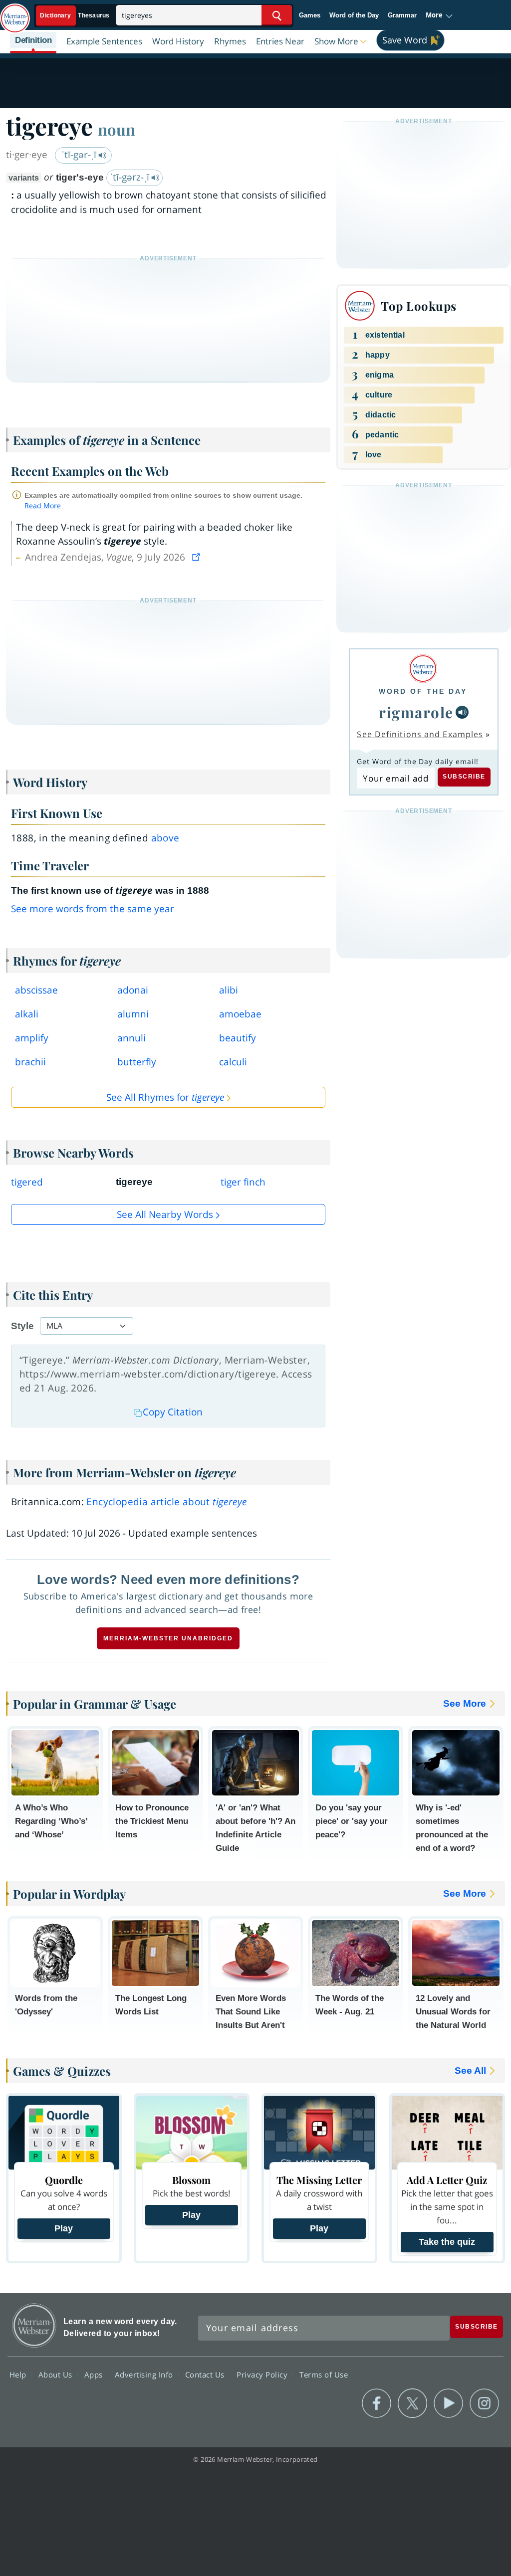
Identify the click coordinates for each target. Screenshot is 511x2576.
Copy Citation (173, 1412)
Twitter (412, 2403)
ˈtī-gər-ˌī (80, 155)
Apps (95, 2375)
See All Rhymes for (165, 1097)
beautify (238, 1038)
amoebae (240, 1014)
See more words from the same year (93, 909)
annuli (131, 1038)
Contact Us (206, 2375)
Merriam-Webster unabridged (168, 1638)
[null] (462, 712)
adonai (133, 990)
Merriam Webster (34, 2325)
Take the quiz (447, 2242)
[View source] (197, 557)
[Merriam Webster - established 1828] (15, 13)
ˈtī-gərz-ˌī (131, 177)
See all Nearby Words (165, 1214)
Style (22, 1326)
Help (19, 2375)
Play (64, 2228)
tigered (27, 1182)
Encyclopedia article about (166, 1502)
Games (310, 15)
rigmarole (416, 712)
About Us (57, 2375)
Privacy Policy (263, 2375)
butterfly (137, 1062)
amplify (32, 1038)
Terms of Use (324, 2375)
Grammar (402, 15)
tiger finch (243, 1182)
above (165, 838)
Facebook (377, 2403)
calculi (233, 1062)
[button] (439, 15)
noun (117, 129)
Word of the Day (354, 15)
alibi (229, 990)
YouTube (448, 2403)
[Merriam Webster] (423, 669)
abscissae (36, 990)
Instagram (484, 2403)
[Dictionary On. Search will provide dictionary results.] (75, 16)
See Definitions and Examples (420, 734)
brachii (30, 1062)
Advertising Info (145, 2375)
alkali (27, 1014)
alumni (133, 1014)
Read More (43, 505)
